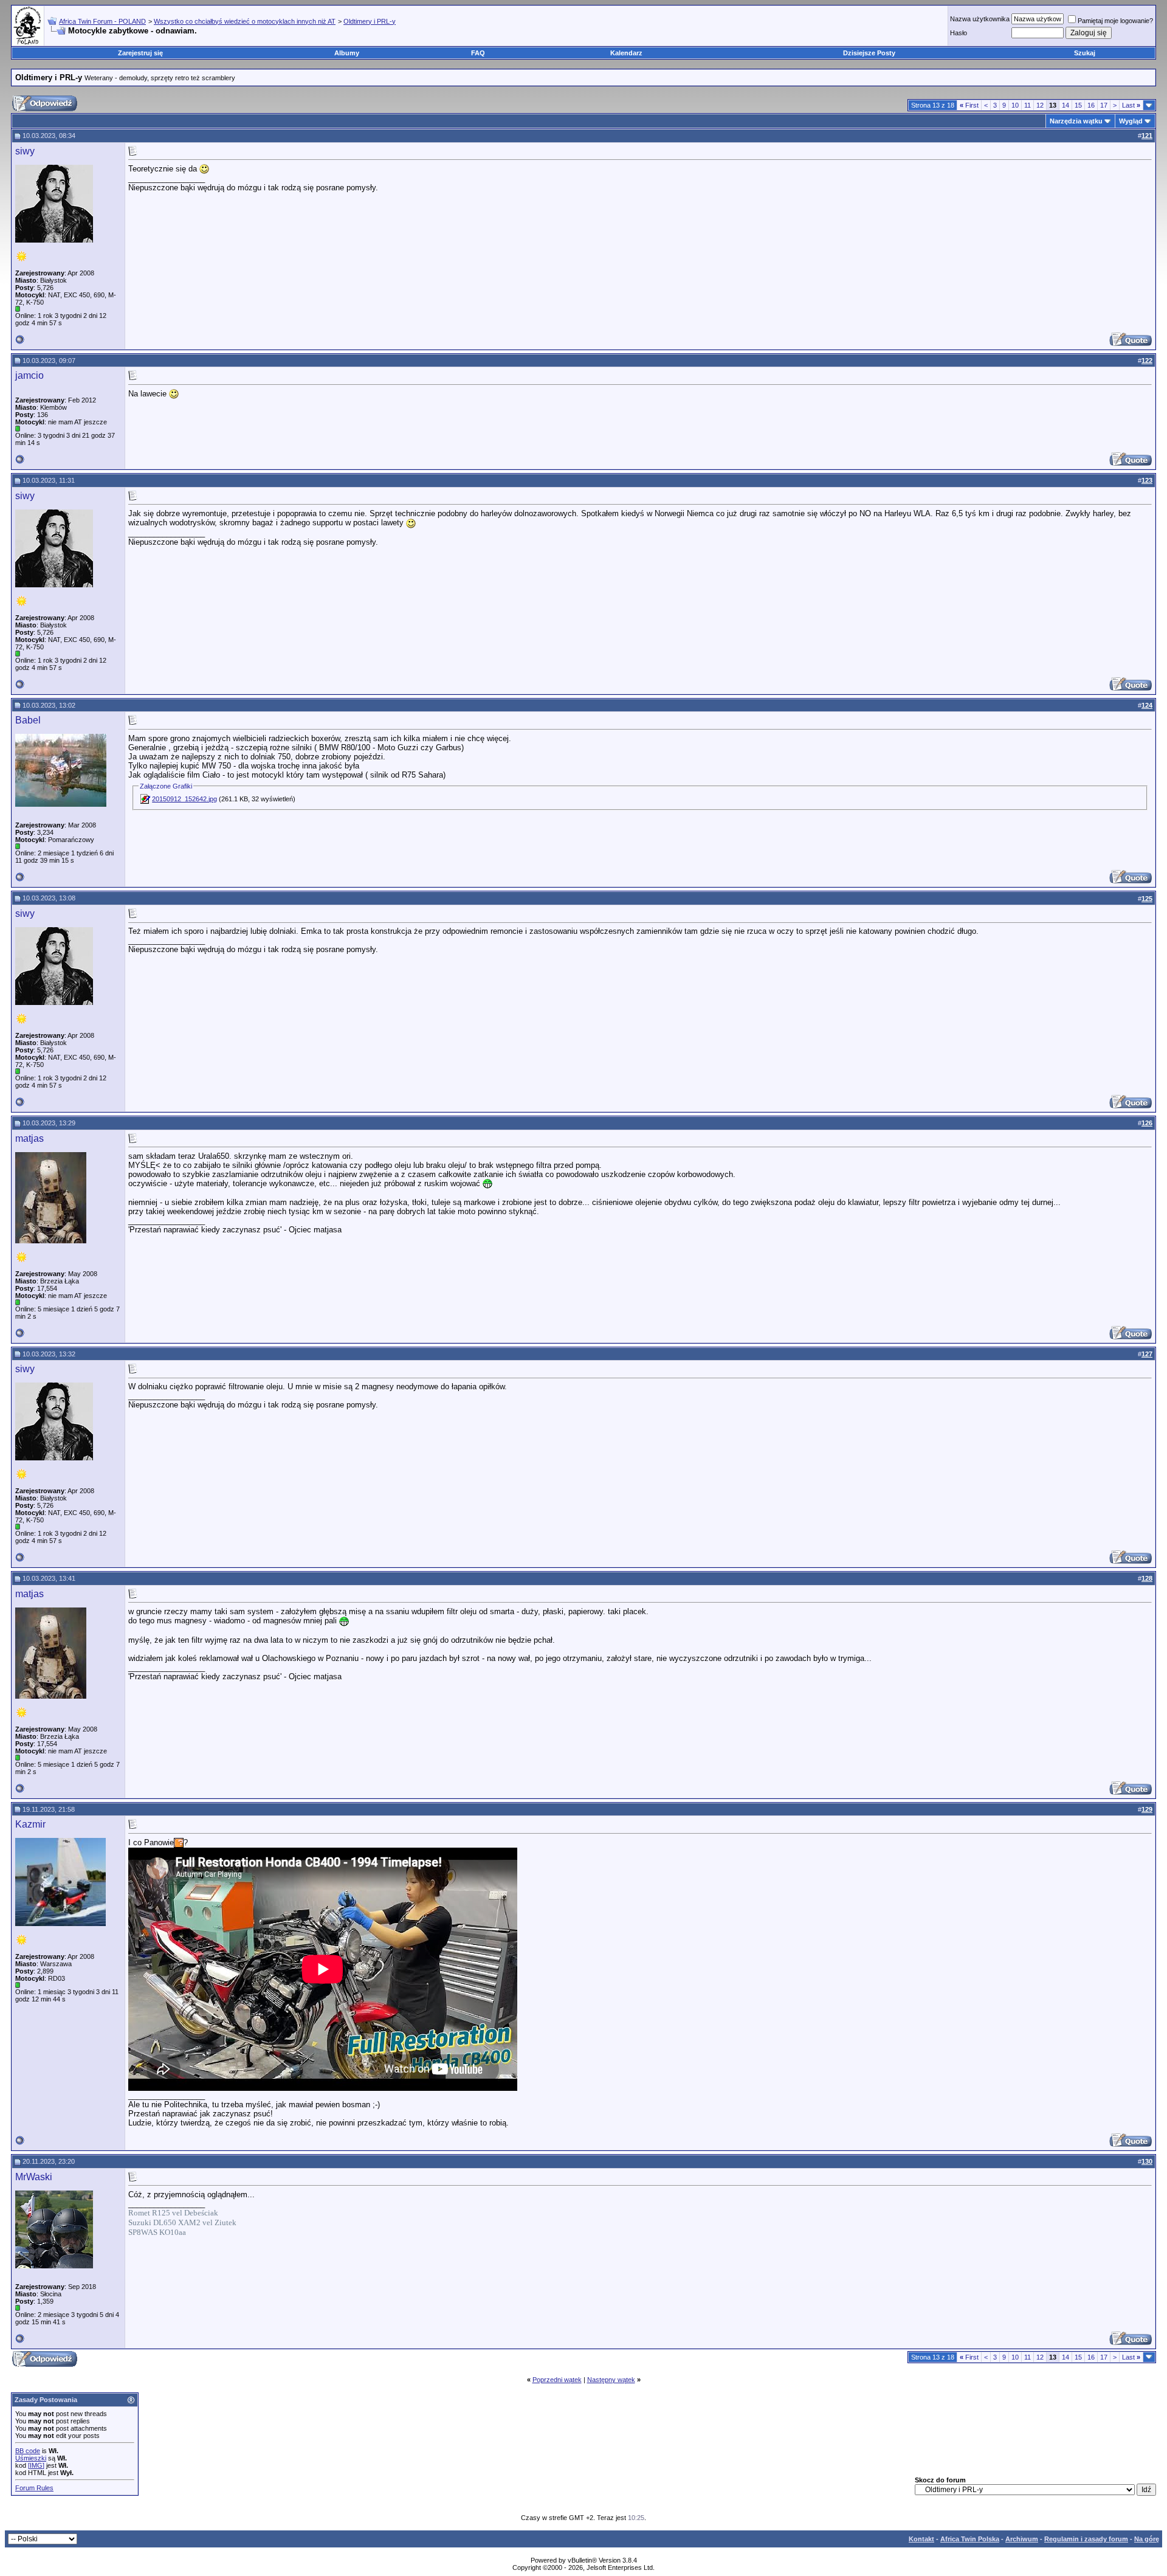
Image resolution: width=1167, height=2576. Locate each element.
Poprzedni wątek (557, 2380)
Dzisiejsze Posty (869, 53)
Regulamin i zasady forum (1086, 2539)
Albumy (347, 53)
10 (1015, 105)
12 (1040, 105)
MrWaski (34, 2177)
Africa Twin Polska (970, 2539)
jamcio (29, 375)
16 (1091, 105)
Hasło (959, 33)
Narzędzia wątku (1076, 121)
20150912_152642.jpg (184, 799)
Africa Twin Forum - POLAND (102, 21)
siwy (25, 151)
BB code (28, 2451)
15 (1078, 105)
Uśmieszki (31, 2458)
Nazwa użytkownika (980, 19)
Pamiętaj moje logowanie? (1115, 21)
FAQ (478, 53)
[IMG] (36, 2465)
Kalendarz (626, 53)
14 (1065, 105)
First (969, 105)
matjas (29, 1138)
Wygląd (1131, 121)
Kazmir (30, 1824)
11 (1028, 105)
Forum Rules (34, 2488)
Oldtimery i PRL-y (370, 21)
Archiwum (1022, 2539)
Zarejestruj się (140, 53)
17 (1104, 105)
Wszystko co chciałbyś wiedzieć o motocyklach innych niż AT (245, 21)
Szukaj (1085, 53)
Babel (28, 720)
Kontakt (921, 2539)
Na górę (1147, 2539)
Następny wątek (611, 2380)
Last (1131, 105)
